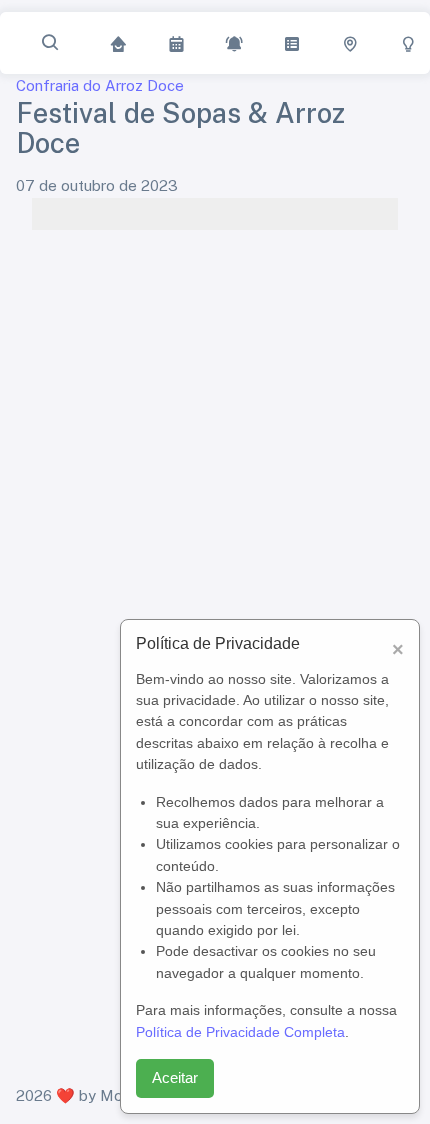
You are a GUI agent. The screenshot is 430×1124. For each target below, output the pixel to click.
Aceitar (175, 1077)
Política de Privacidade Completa (240, 1032)
